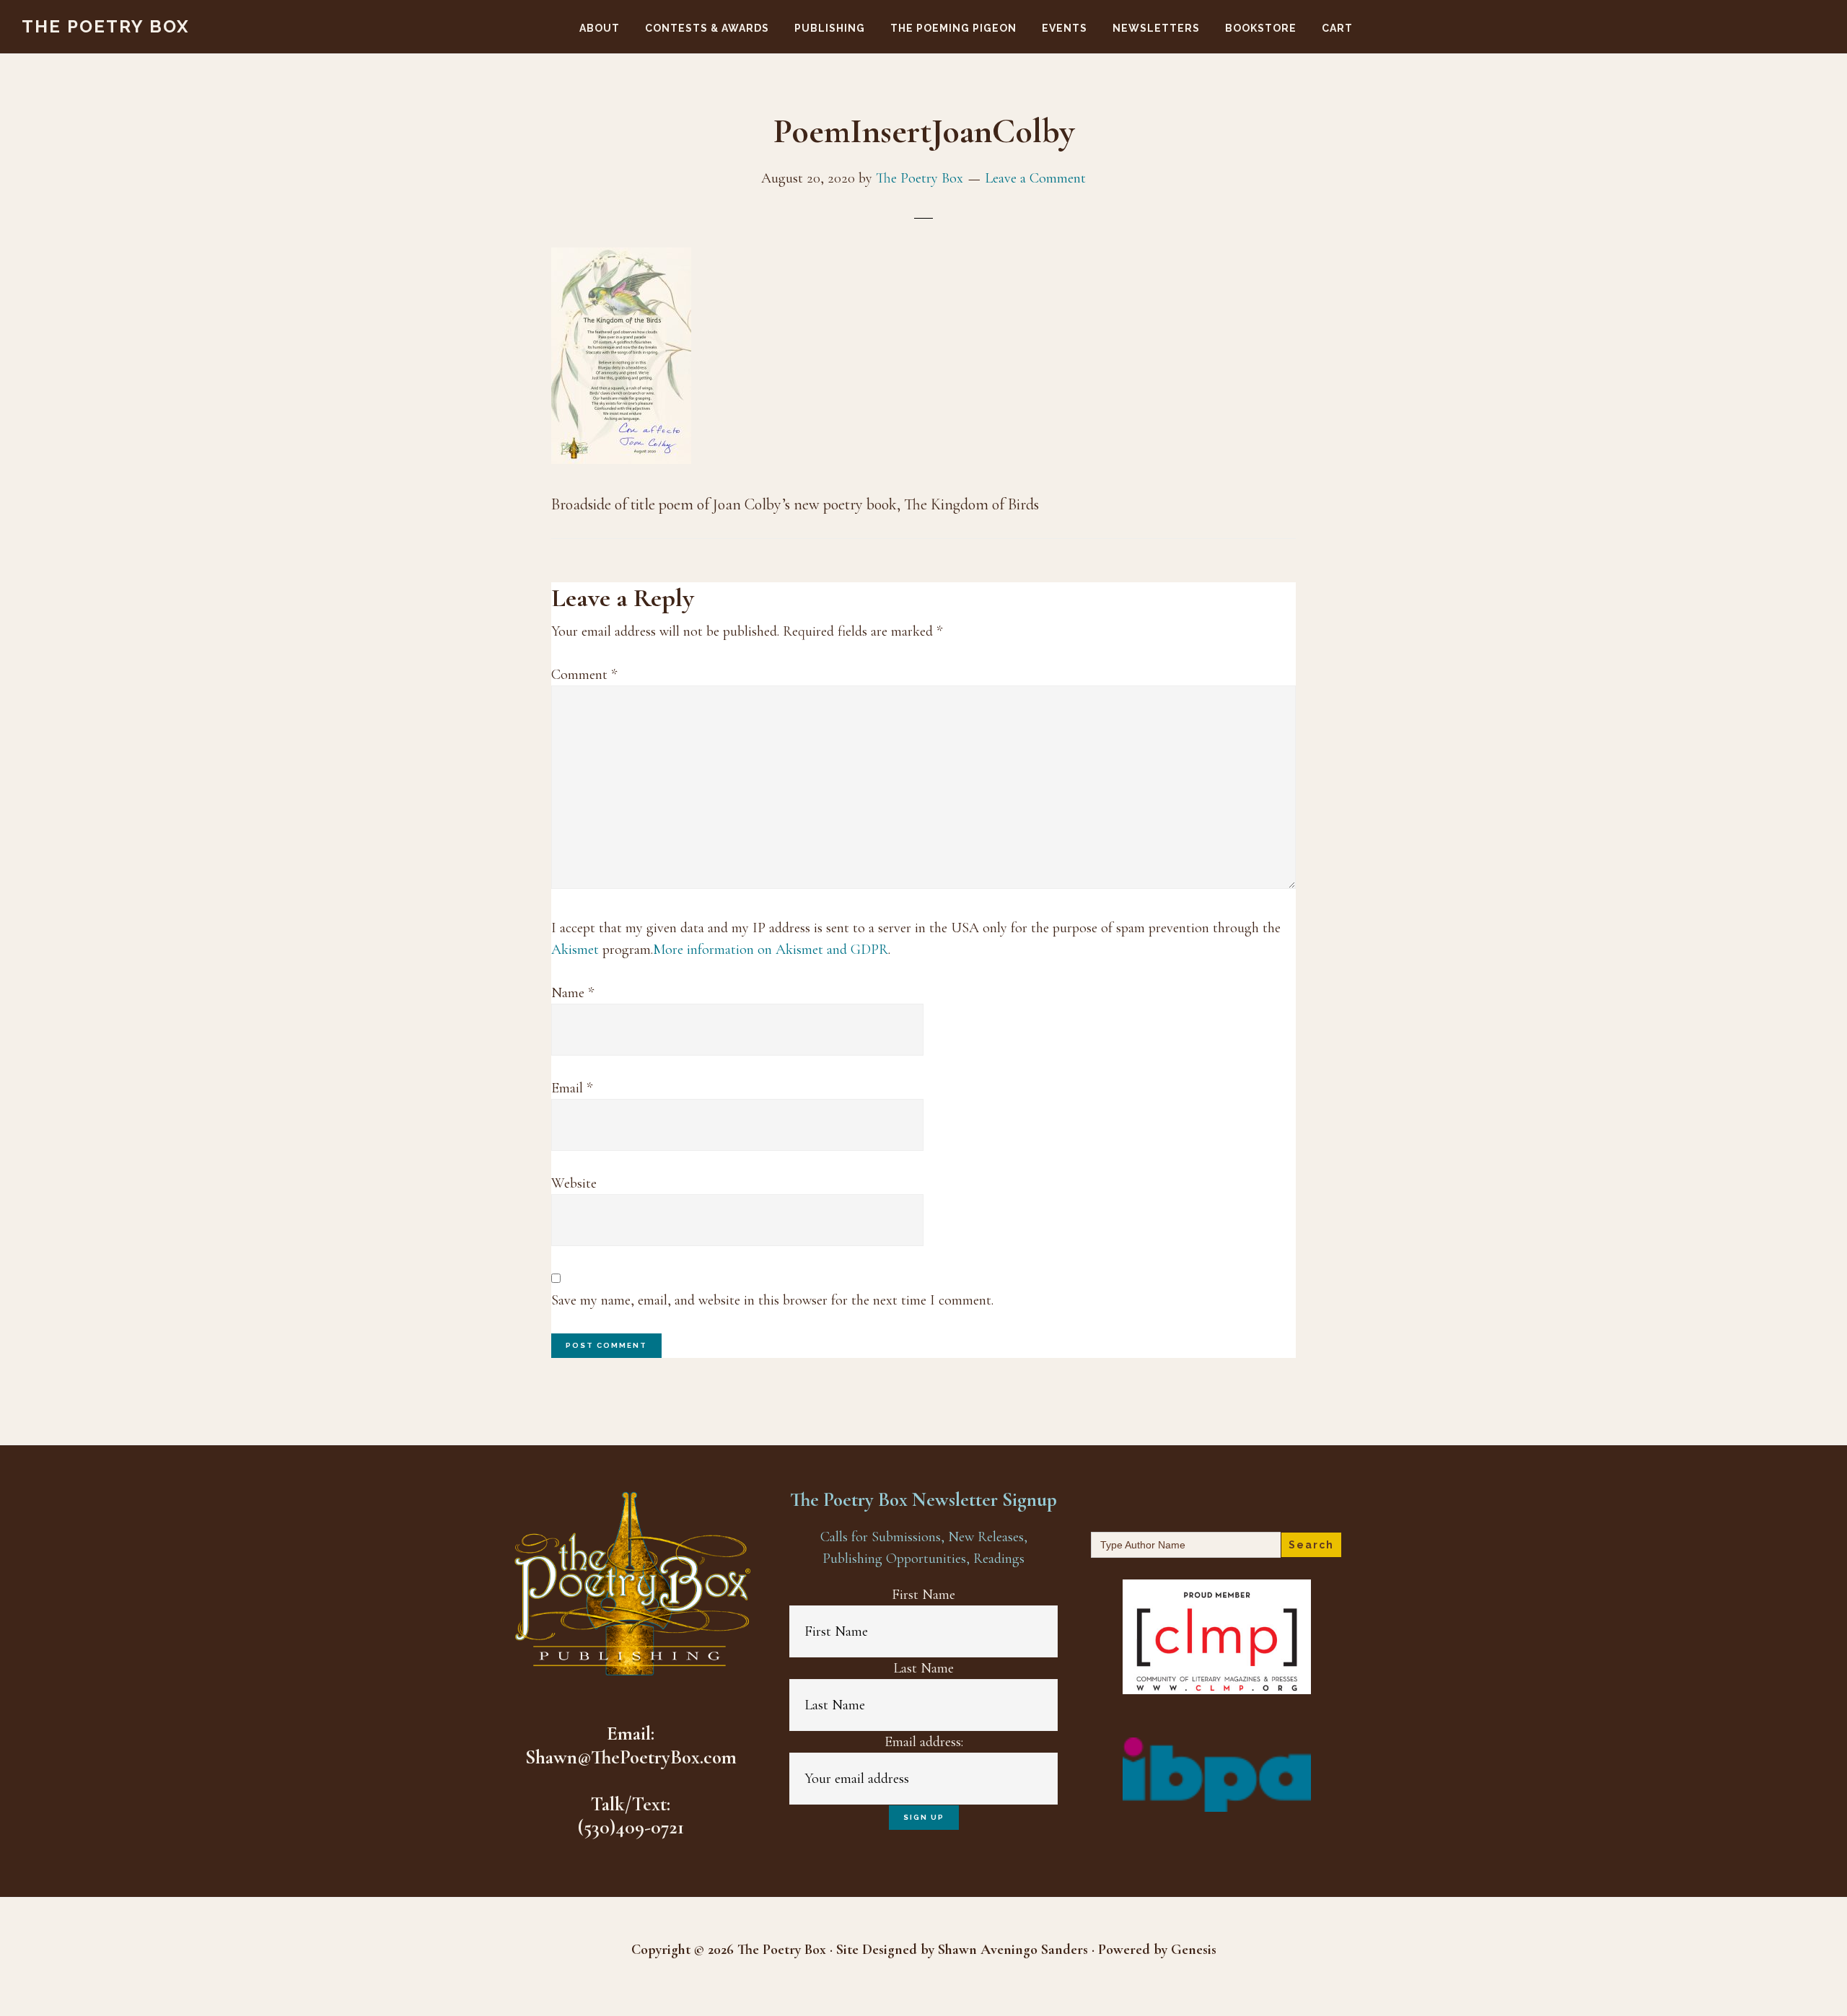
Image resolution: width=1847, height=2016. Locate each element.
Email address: (924, 1742)
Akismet (575, 950)
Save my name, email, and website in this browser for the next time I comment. (772, 1300)
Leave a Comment (1035, 178)
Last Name (923, 1668)
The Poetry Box (106, 26)
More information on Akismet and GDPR (771, 950)
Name (572, 993)
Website (574, 1183)
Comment (584, 675)
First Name (923, 1595)
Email (572, 1088)
